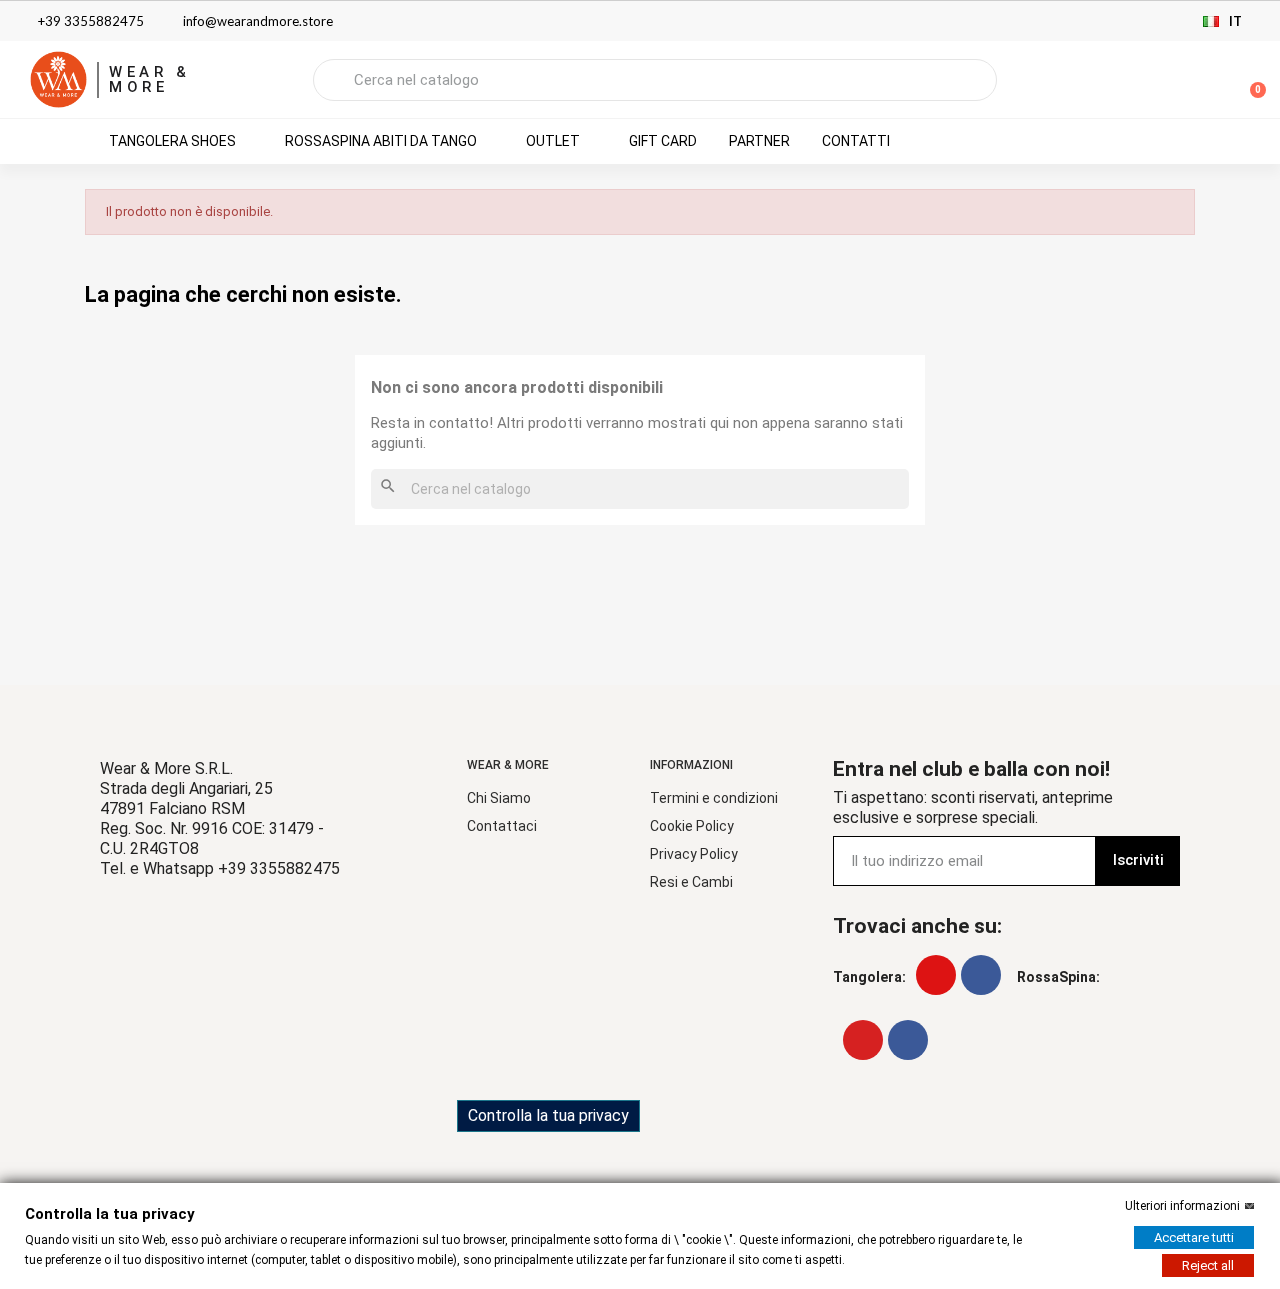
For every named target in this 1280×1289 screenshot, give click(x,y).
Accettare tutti (1194, 1237)
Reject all (1208, 1265)
